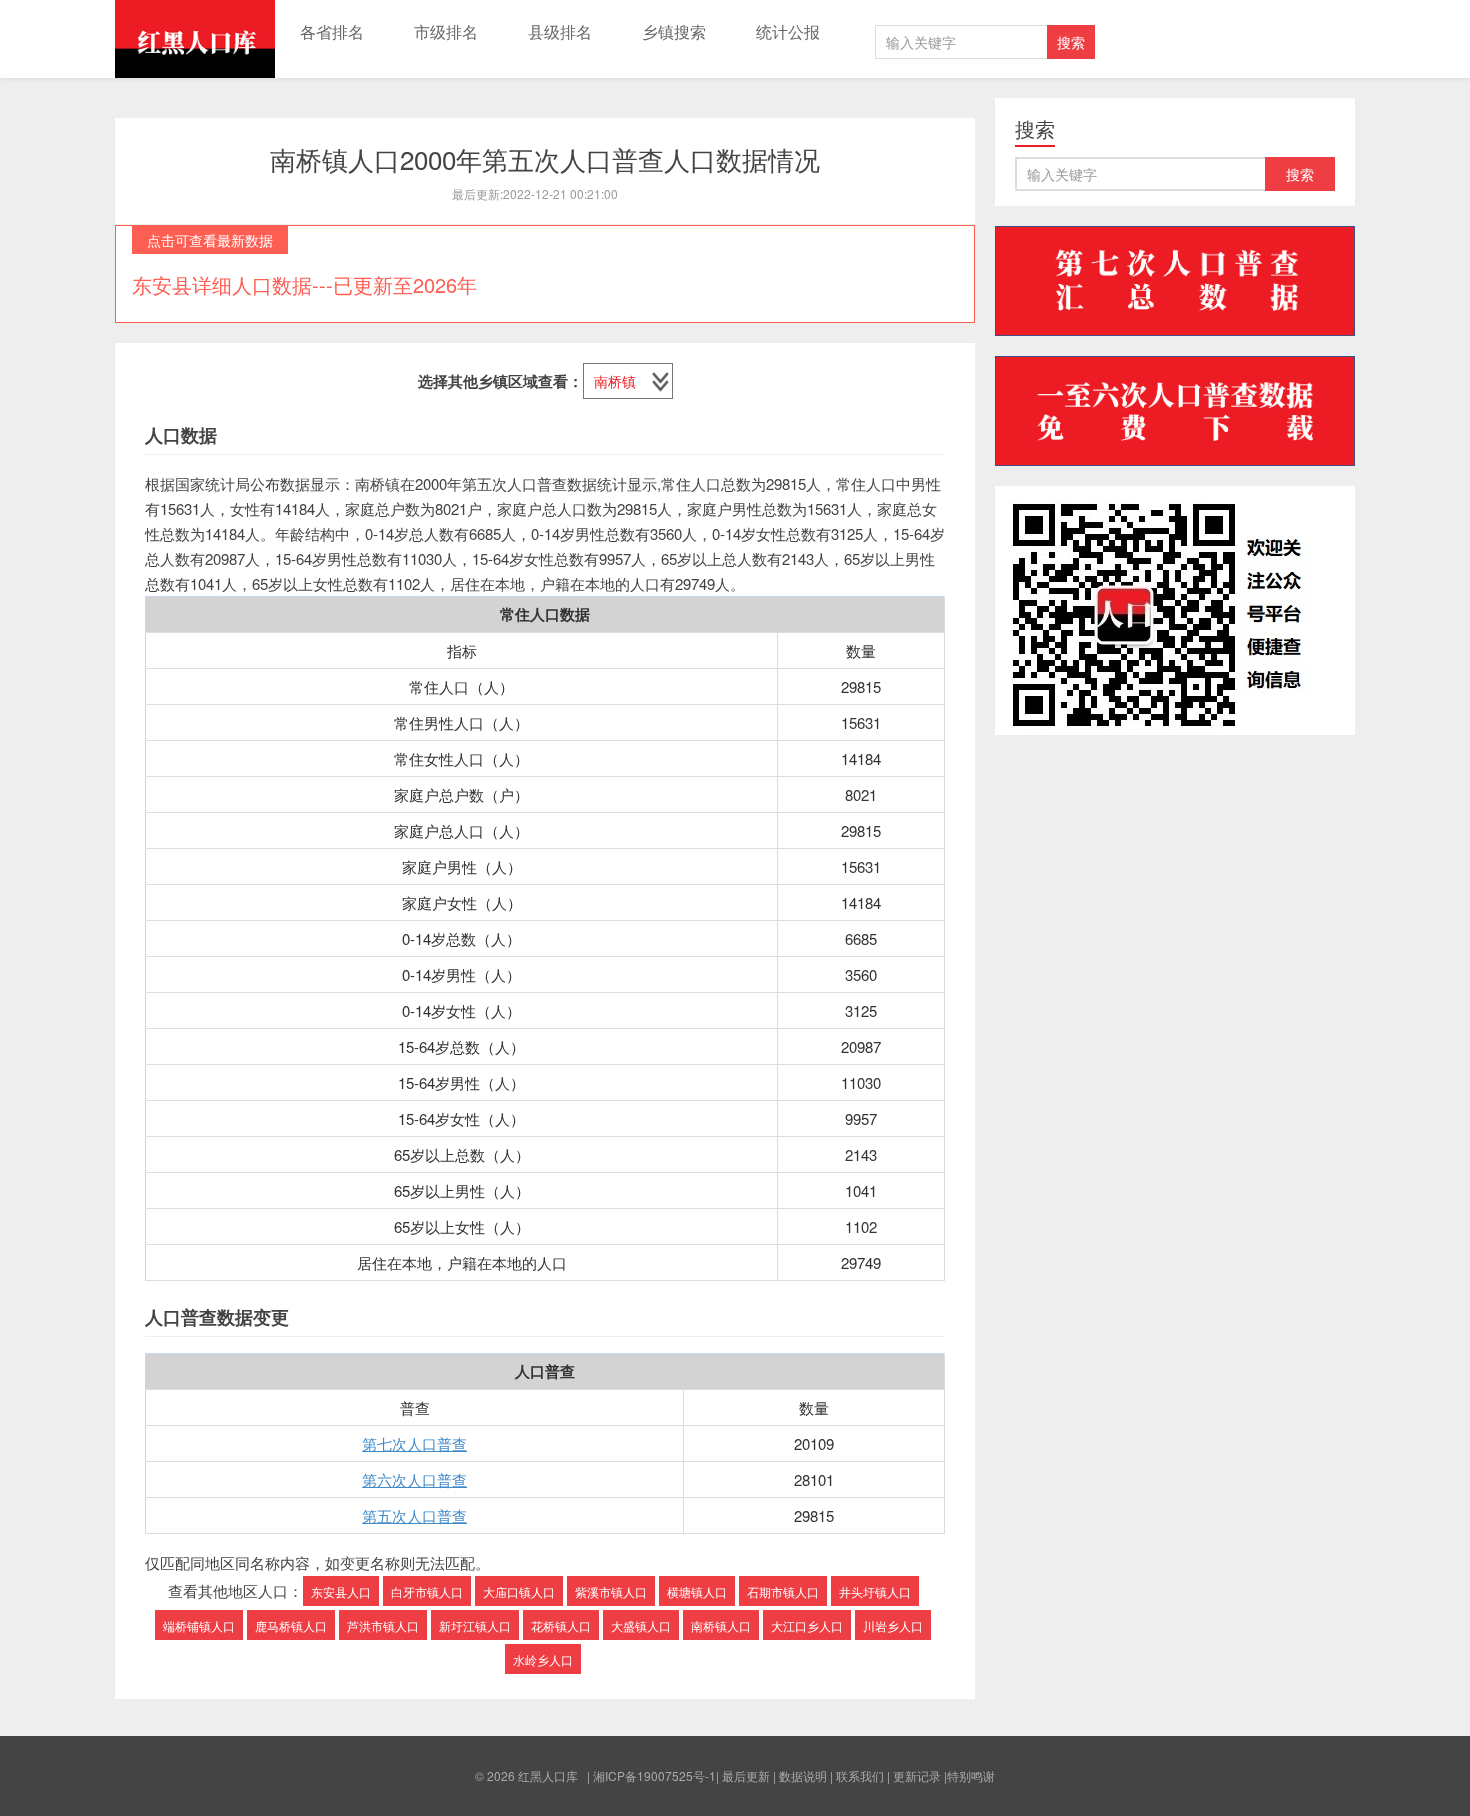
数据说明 (803, 1775)
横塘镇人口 (697, 1591)
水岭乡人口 (543, 1659)
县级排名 (560, 31)
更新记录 (917, 1775)
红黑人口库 (195, 39)
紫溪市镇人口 (611, 1591)
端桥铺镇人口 (199, 1625)
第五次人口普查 (414, 1515)
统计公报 (788, 31)
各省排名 (332, 31)
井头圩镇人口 (875, 1591)
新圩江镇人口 (475, 1625)
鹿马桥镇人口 (291, 1625)
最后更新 (746, 1775)
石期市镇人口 (783, 1591)
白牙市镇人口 (427, 1591)
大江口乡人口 (807, 1625)
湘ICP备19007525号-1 (654, 1775)
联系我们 (860, 1775)
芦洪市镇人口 (383, 1625)
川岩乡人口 (893, 1625)
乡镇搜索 (674, 31)
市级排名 (446, 31)
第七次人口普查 (414, 1443)
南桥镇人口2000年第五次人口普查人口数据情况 (545, 158)
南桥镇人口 (721, 1625)
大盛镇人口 (641, 1625)
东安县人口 (341, 1591)
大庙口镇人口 (519, 1591)
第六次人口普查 (414, 1479)
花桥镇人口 (561, 1625)
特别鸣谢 (971, 1775)
